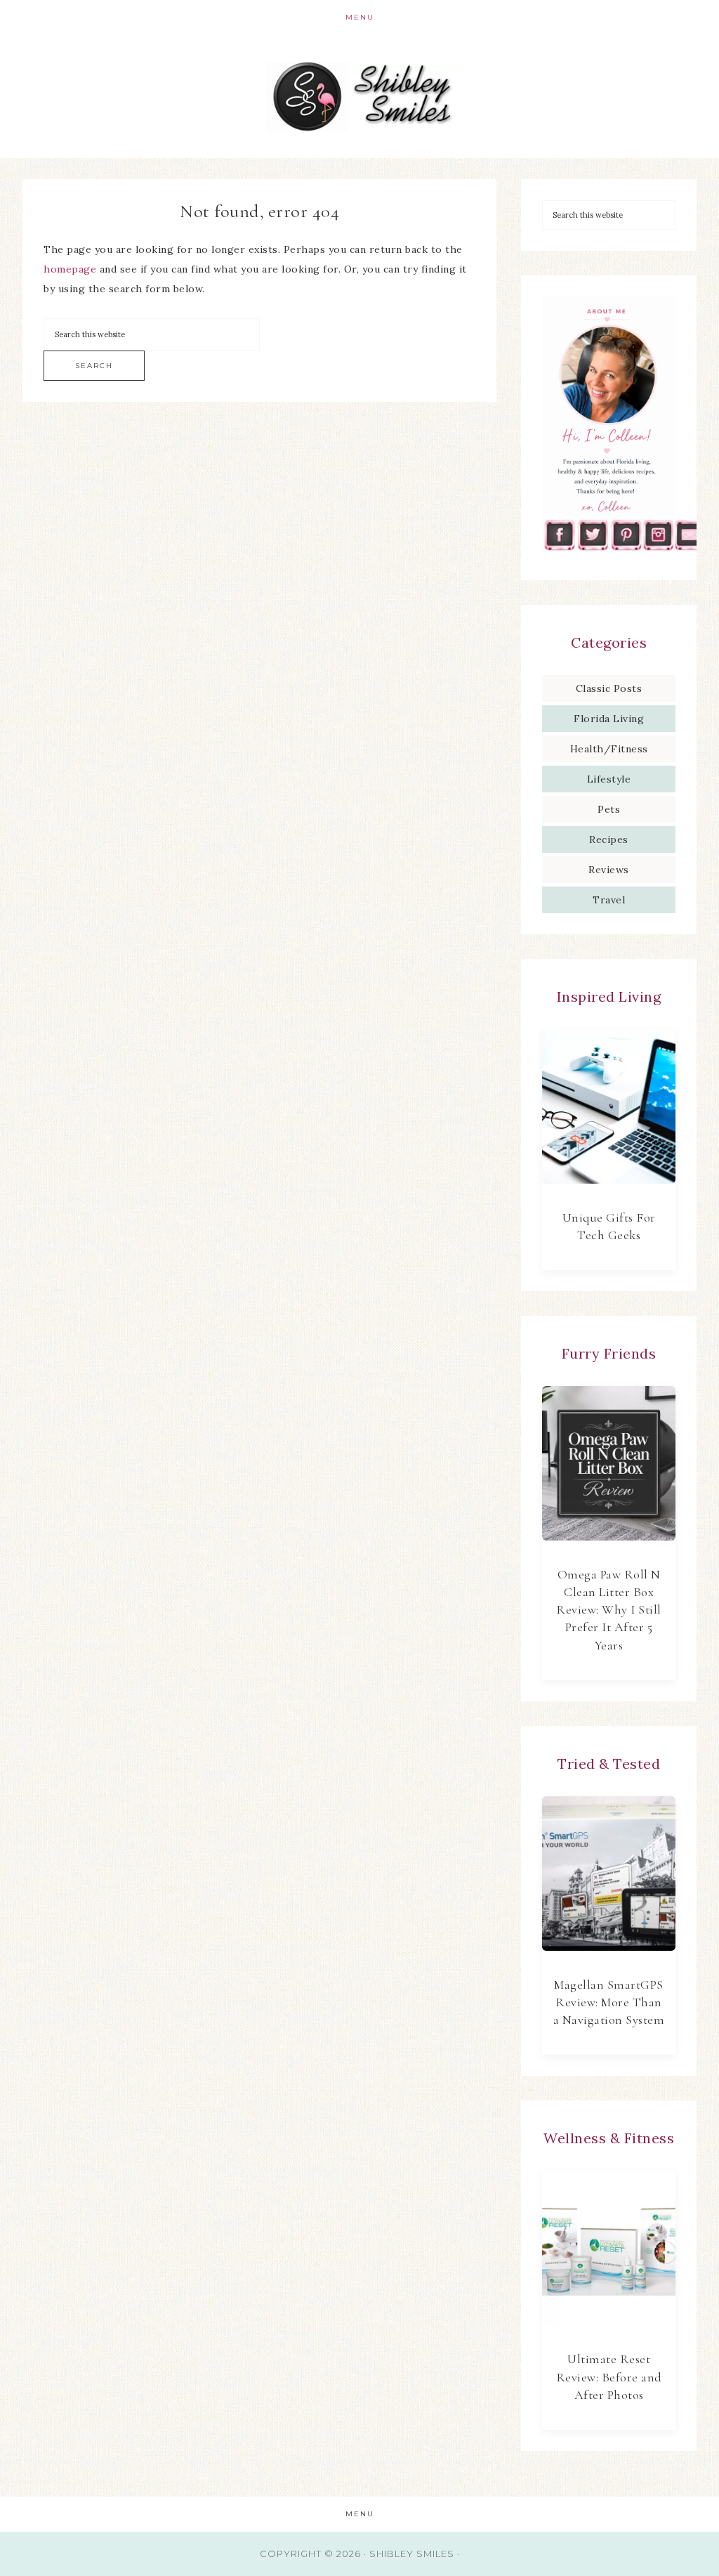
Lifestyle (609, 779)
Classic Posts (609, 688)
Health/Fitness (609, 749)
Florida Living (609, 719)
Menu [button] (360, 17)
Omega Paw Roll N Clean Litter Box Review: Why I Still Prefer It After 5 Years (609, 1610)
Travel (609, 900)
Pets (609, 809)
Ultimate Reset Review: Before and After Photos (609, 2376)
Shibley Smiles (359, 97)
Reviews (609, 870)
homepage (70, 269)
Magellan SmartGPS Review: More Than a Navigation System (609, 2002)
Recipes (609, 839)
